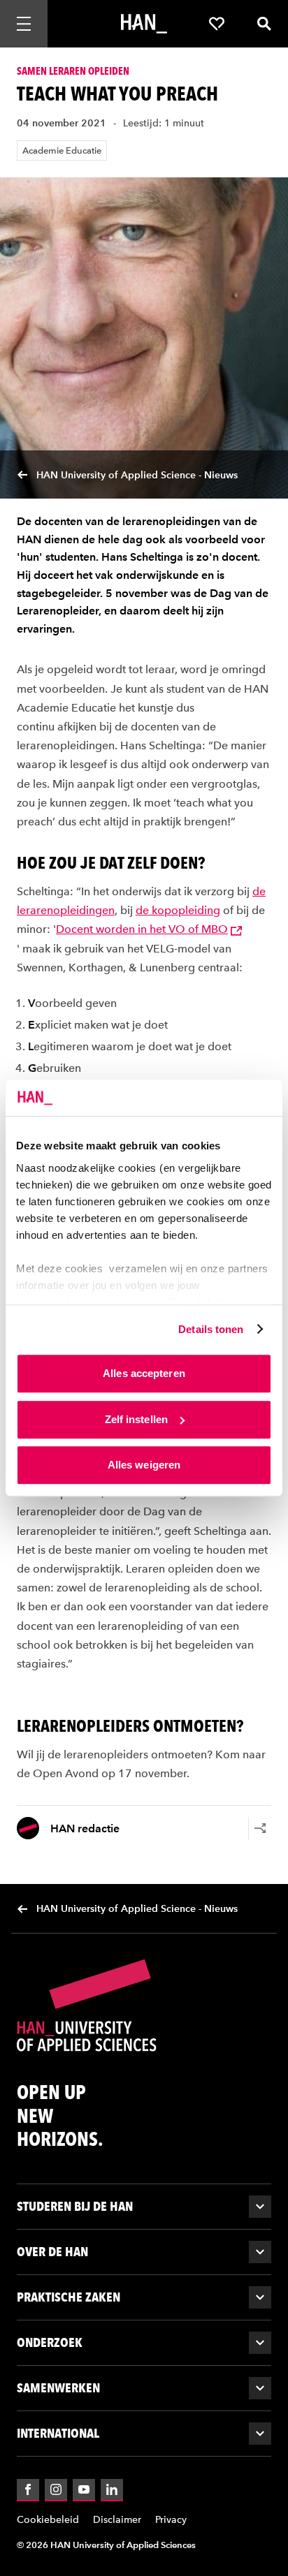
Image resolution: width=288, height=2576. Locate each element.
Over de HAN (52, 2252)
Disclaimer (117, 2520)
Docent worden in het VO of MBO (142, 929)
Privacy (171, 2520)
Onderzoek (50, 2342)
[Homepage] (144, 24)
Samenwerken (58, 2388)
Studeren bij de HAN (75, 2206)
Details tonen (211, 1329)
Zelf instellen (136, 1419)
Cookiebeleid (48, 2520)
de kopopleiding (178, 910)
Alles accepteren (144, 1373)
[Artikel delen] (260, 1828)
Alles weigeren (144, 1465)
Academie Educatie (62, 150)
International (58, 2433)
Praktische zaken (69, 2297)
